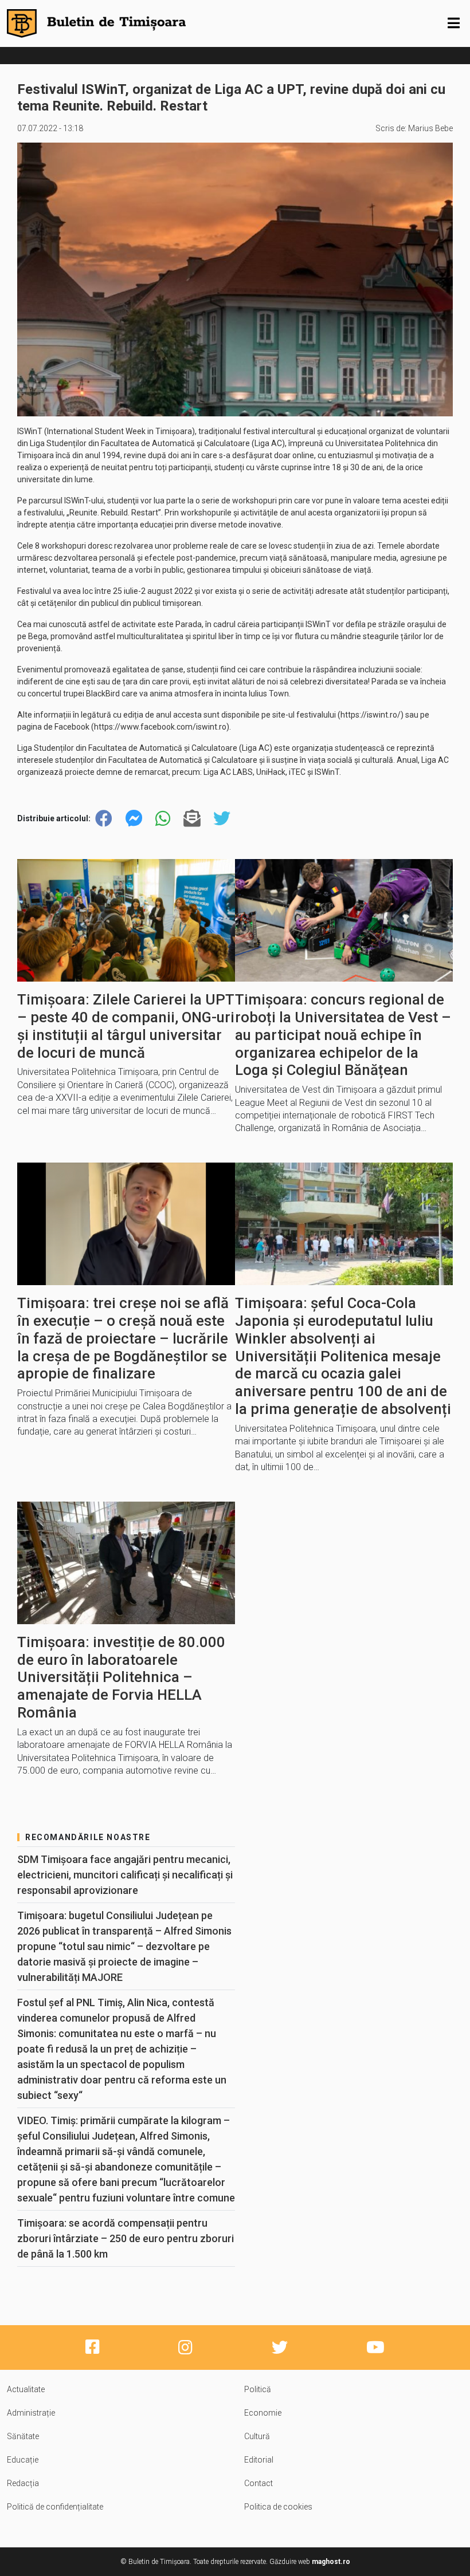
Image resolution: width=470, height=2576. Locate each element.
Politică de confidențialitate (55, 2507)
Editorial (259, 2460)
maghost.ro (331, 2562)
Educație (23, 2460)
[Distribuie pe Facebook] (104, 819)
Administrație (31, 2413)
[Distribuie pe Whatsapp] (163, 819)
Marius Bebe (430, 128)
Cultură (257, 2436)
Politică (258, 2389)
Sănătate (23, 2436)
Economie (263, 2413)
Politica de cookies (278, 2507)
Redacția (23, 2483)
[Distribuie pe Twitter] (222, 819)
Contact (258, 2483)
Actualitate (26, 2389)
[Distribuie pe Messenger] (134, 819)
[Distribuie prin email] (192, 819)
